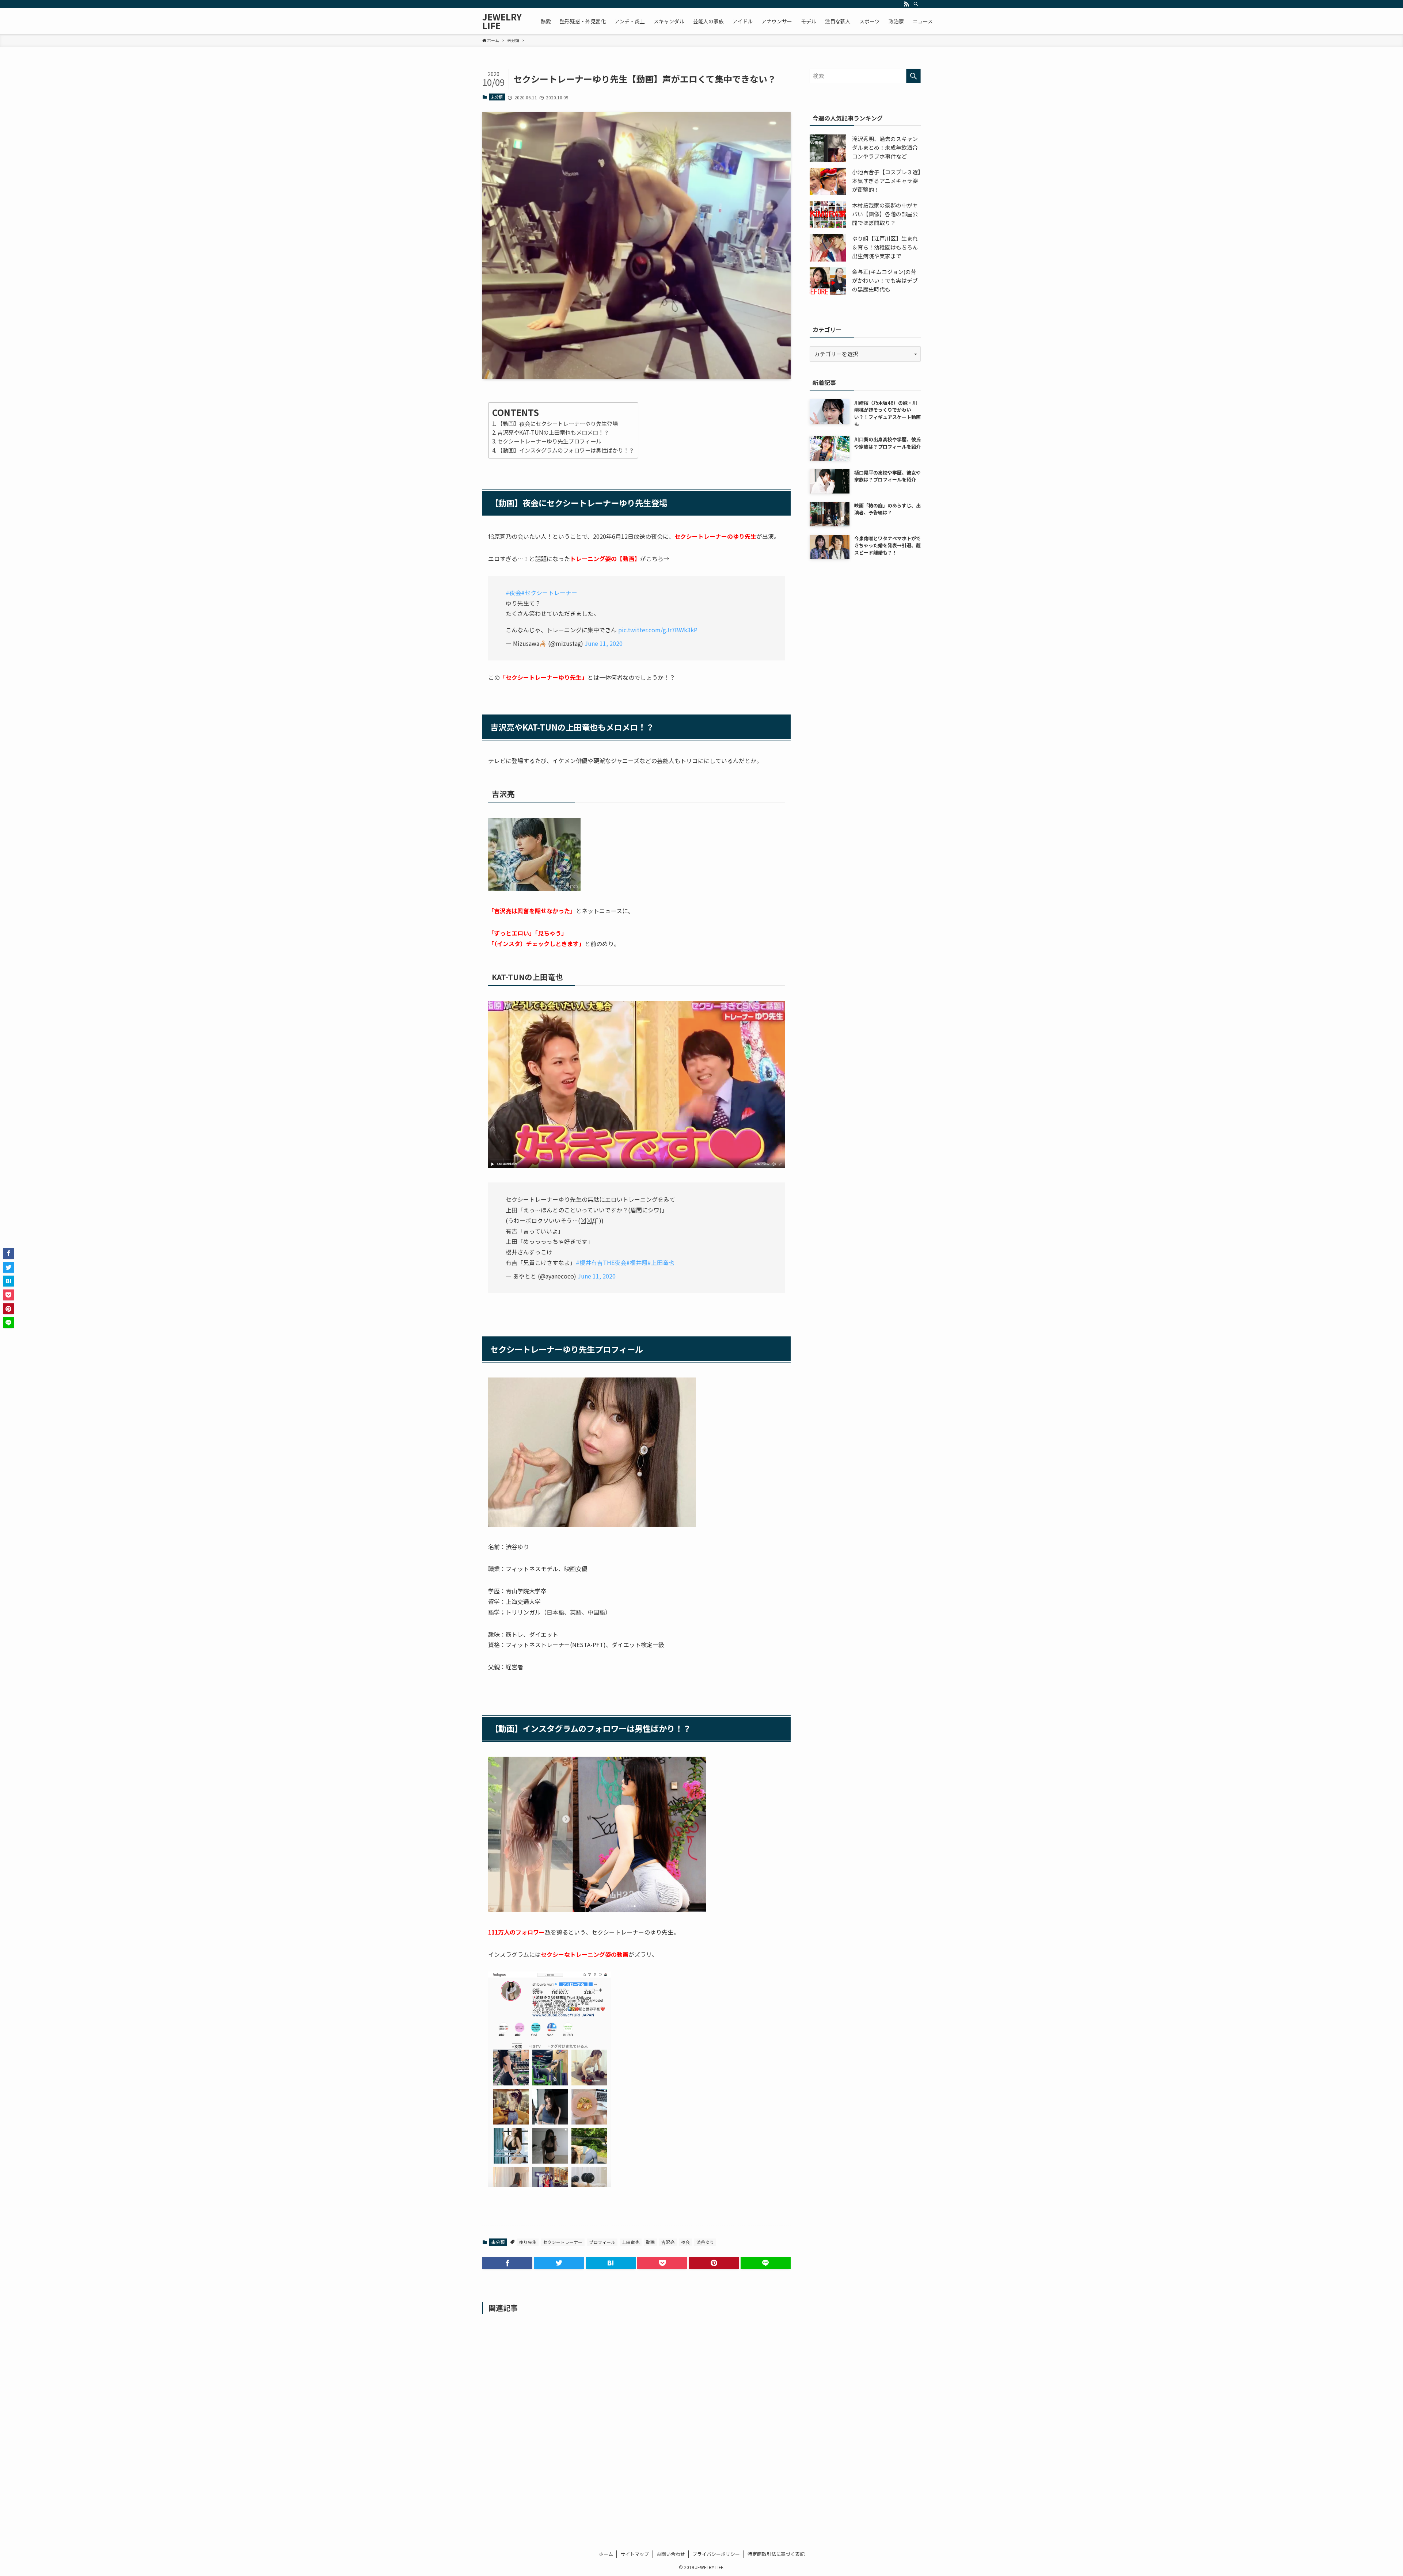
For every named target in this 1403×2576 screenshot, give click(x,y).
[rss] (906, 4)
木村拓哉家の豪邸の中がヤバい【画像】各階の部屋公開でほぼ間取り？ (885, 214)
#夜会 (513, 592)
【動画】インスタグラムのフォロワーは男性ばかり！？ (566, 450)
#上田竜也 (661, 1262)
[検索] (916, 4)
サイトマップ (635, 2554)
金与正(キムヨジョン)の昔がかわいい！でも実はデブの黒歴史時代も (885, 280)
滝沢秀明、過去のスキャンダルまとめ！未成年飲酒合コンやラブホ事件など (885, 147)
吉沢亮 (668, 2242)
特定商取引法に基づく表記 (776, 2554)
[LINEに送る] (766, 2263)
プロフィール (602, 2242)
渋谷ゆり (705, 2242)
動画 (650, 2242)
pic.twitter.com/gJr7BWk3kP (658, 630)
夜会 (685, 2242)
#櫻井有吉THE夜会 (601, 1262)
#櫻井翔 (637, 1262)
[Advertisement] (636, 2417)
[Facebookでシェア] (507, 2263)
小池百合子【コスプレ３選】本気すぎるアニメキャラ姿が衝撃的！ (886, 181)
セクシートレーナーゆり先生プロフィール (549, 441)
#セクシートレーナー (549, 592)
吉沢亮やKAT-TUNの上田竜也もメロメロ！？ (553, 432)
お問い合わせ (671, 2554)
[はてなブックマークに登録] (611, 2263)
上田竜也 (631, 2242)
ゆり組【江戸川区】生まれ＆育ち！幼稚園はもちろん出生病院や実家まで (885, 247)
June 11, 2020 (604, 643)
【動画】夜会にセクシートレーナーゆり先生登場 (558, 423)
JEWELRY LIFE (502, 21)
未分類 (497, 97)
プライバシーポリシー (716, 2554)
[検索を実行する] (913, 76)
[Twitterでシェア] (559, 2263)
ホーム (606, 2554)
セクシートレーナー (563, 2242)
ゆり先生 (528, 2242)
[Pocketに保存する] (662, 2263)
